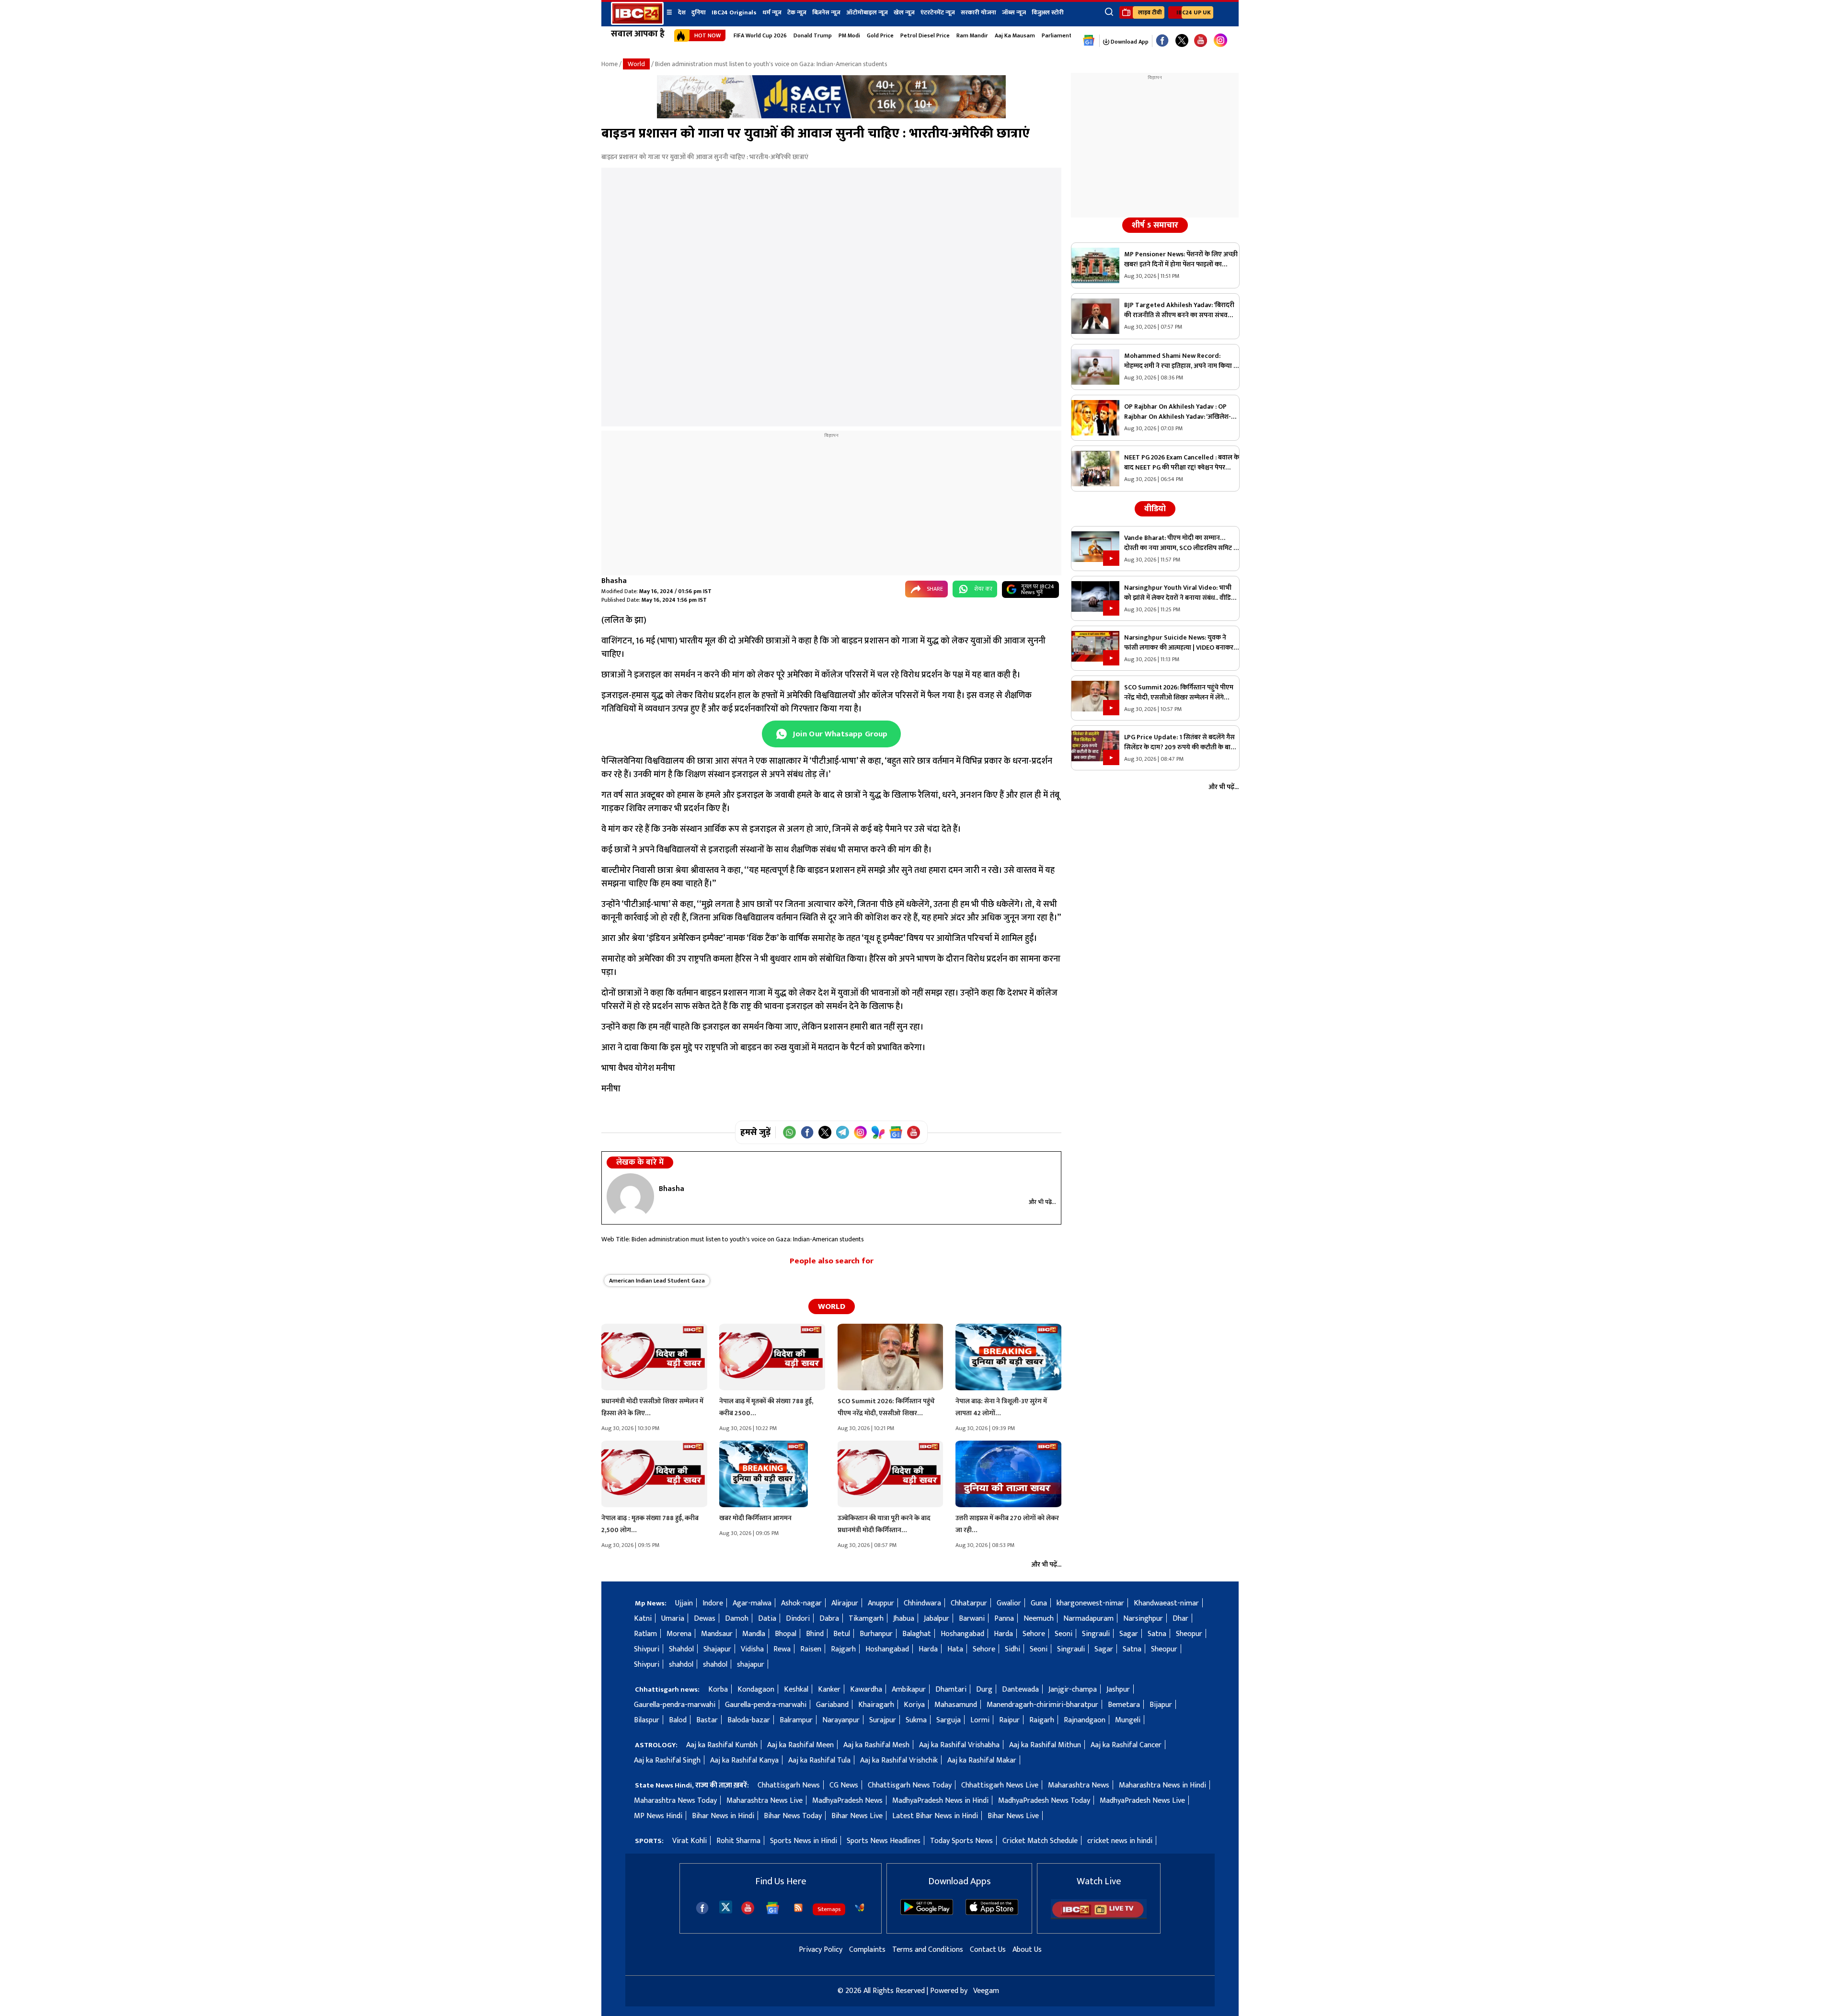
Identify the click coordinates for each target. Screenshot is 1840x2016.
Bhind (815, 1634)
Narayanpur (841, 1720)
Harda (1003, 1634)
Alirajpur (845, 1603)
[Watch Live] (1099, 1917)
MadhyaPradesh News (847, 1801)
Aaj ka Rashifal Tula (819, 1760)
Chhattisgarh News (789, 1785)
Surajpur (883, 1720)
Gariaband (832, 1705)
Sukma (916, 1720)
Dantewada (1020, 1690)
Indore (713, 1603)
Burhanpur (876, 1634)
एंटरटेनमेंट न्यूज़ (938, 12)
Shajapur (717, 1649)
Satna (1157, 1634)
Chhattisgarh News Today (910, 1785)
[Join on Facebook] (807, 1132)
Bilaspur (647, 1720)
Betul (842, 1634)
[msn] (860, 1908)
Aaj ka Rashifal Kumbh (722, 1745)
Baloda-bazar (749, 1720)
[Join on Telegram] (843, 1132)
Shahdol (681, 1649)
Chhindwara (922, 1603)
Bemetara (1124, 1705)
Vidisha (752, 1649)
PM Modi (849, 35)
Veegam (986, 1991)
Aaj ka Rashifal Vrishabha (959, 1745)
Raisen (811, 1649)
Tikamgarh (866, 1619)
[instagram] (1220, 41)
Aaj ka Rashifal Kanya (744, 1760)
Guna (1039, 1603)
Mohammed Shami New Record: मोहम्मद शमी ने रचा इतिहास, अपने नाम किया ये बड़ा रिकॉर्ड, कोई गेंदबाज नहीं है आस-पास (1181, 361)
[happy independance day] (831, 116)
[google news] (1089, 41)
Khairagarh (876, 1705)
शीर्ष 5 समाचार (1155, 225)
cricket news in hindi (1120, 1841)
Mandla (754, 1634)
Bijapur (1161, 1705)
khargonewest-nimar (1090, 1603)
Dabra (829, 1619)
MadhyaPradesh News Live (1142, 1801)
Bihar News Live (857, 1816)
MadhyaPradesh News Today (1044, 1801)
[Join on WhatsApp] (789, 1132)
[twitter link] (1182, 41)
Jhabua (904, 1619)
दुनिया (699, 12)
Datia (767, 1619)
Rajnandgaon (1085, 1720)
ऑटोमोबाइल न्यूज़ (867, 12)
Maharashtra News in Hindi (1162, 1785)
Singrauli (1096, 1634)
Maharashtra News (1079, 1785)
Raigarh (1042, 1720)
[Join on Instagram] (860, 1132)
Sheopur (1189, 1634)
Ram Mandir (972, 35)
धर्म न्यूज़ (772, 12)
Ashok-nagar (801, 1603)
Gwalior (1009, 1603)
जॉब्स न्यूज (1014, 12)
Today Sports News (961, 1841)
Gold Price (880, 35)
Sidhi (1012, 1649)
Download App (1129, 42)
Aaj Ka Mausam (1015, 35)
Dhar (1180, 1619)
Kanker (829, 1690)
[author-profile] (630, 1196)
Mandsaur (717, 1634)
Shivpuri (647, 1649)
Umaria (673, 1619)
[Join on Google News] (896, 1132)
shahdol (681, 1665)
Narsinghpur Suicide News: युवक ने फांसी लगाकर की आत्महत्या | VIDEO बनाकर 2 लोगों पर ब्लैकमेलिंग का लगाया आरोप (1181, 642)
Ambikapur (909, 1690)
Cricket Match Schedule (1040, 1841)
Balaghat (917, 1634)
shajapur (751, 1665)
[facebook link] (1162, 41)
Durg (984, 1690)
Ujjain (684, 1603)
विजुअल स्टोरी (1048, 12)
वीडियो (1155, 509)
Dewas (705, 1619)
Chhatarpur (969, 1603)
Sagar (1129, 1634)
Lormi (980, 1720)
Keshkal (796, 1690)
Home (609, 64)
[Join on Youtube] (914, 1132)
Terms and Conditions (928, 1950)
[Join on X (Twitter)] (825, 1132)
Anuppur (881, 1603)
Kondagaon (756, 1690)
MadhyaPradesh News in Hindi (940, 1801)
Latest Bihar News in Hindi (935, 1816)
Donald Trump (813, 35)
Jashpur (1118, 1690)
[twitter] (726, 1907)
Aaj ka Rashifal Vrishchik (899, 1760)
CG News (844, 1785)
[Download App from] (927, 1913)
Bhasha (614, 581)
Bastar (707, 1720)
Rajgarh (843, 1649)
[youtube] (1201, 41)
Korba (718, 1690)
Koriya (914, 1705)
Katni (643, 1619)
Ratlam (645, 1634)
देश (682, 12)
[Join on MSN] (878, 1132)
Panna (1004, 1619)
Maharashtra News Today (675, 1801)
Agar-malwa (752, 1603)
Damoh (737, 1619)
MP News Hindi (658, 1816)
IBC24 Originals (734, 12)
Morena (679, 1634)
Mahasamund (956, 1705)
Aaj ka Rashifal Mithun (1045, 1745)
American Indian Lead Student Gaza (657, 1281)
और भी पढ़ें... (1042, 1202)
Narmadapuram (1088, 1619)
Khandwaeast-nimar (1166, 1603)
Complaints (867, 1950)
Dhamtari (951, 1690)
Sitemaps (829, 1909)
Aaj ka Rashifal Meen (800, 1745)
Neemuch (1039, 1619)
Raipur (1009, 1720)
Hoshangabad (962, 1634)
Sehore (1034, 1634)
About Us (1027, 1950)
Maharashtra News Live (765, 1801)
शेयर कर (983, 589)
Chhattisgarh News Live (1000, 1785)
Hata (955, 1649)
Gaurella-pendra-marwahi (675, 1705)
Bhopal (786, 1634)
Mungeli (1128, 1720)
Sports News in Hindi (804, 1841)
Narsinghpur (1143, 1619)
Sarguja (949, 1720)
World (636, 64)
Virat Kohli (690, 1841)
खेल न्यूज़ (904, 12)
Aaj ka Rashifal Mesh (876, 1745)
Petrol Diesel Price (925, 35)
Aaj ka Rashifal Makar (982, 1760)
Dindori (798, 1619)
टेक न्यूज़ (797, 12)
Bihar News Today (793, 1816)
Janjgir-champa (1073, 1690)
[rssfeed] (798, 1908)
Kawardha (866, 1690)
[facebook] (702, 1908)
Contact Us (988, 1950)
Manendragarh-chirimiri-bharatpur (1042, 1705)
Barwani (972, 1619)
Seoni (1064, 1634)
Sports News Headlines (884, 1841)
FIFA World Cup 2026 (760, 35)
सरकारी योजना (978, 12)
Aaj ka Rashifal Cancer (1126, 1745)
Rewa (782, 1649)
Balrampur (796, 1720)
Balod (678, 1720)
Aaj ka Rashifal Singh (667, 1760)
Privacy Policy (821, 1950)
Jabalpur (937, 1619)
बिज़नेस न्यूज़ (826, 12)
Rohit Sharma (738, 1841)
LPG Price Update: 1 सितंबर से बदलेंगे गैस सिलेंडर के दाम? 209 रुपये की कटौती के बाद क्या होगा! (1179, 742)
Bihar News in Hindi (723, 1816)
